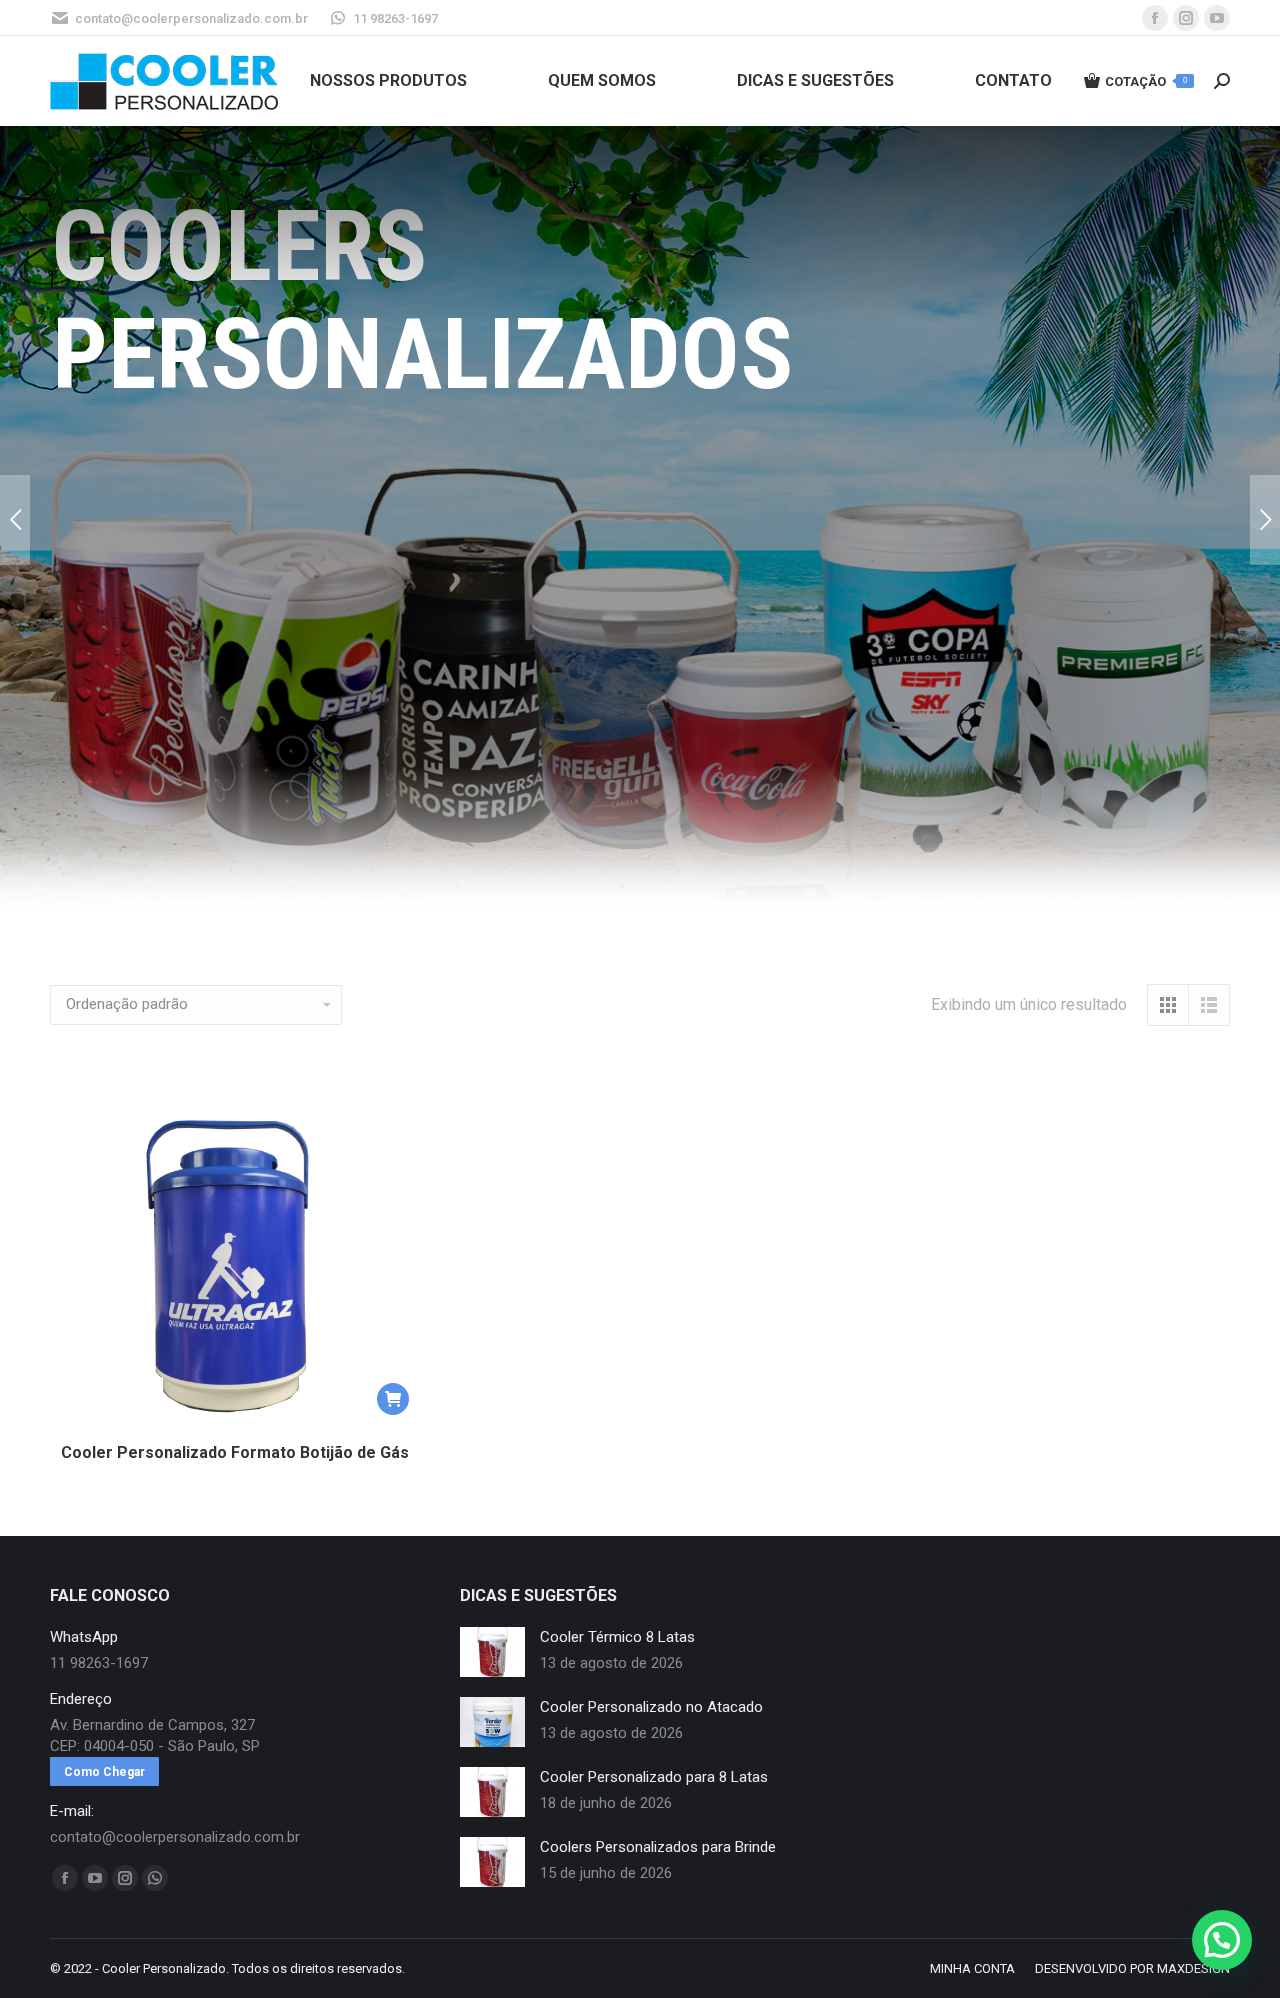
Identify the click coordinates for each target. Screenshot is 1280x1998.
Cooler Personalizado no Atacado (651, 1707)
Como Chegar (104, 1772)
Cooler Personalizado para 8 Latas (654, 1777)
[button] (393, 1399)
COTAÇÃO (1146, 81)
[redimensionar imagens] (492, 1652)
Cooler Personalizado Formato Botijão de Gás (235, 1452)
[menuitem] (388, 81)
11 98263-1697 (395, 18)
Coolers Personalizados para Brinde (658, 1847)
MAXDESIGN (1193, 1968)
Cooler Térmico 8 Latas (617, 1637)
